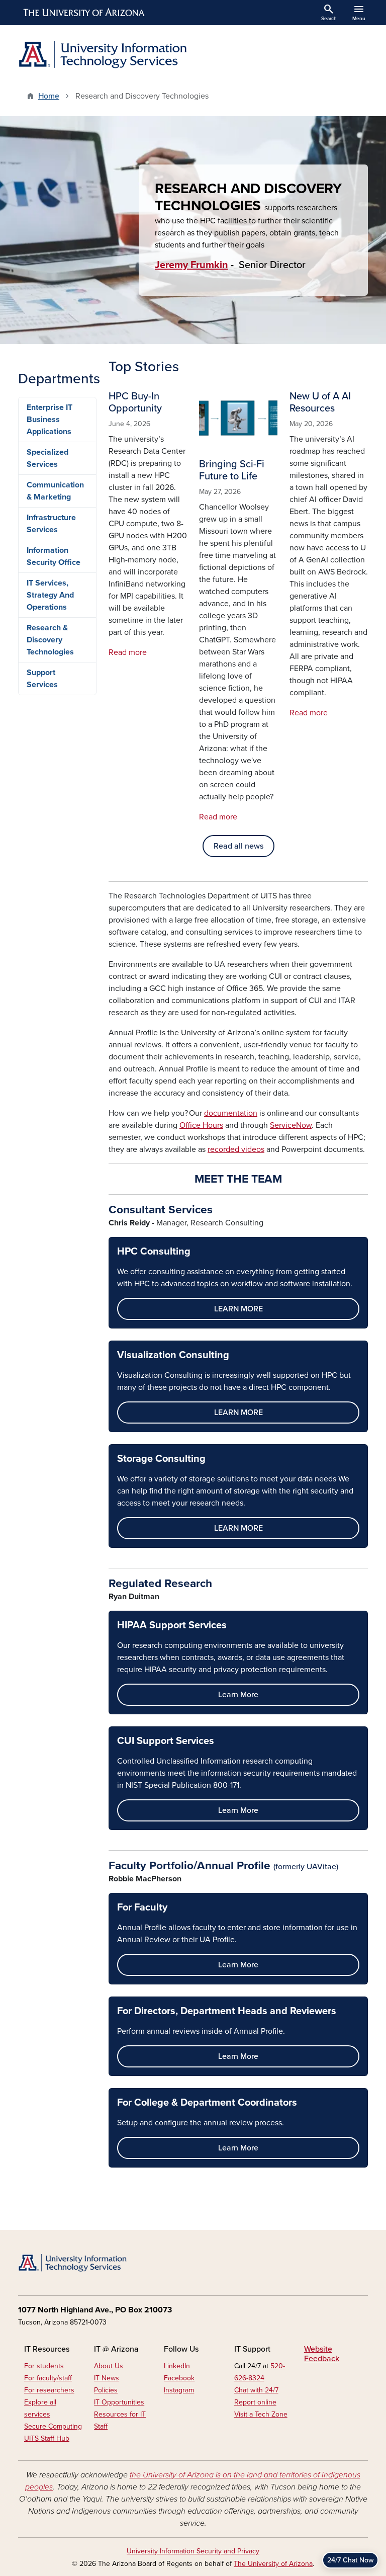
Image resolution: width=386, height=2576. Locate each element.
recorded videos (236, 1149)
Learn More (238, 1695)
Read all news (238, 846)
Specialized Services (47, 458)
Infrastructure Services (51, 524)
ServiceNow (291, 1125)
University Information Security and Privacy (193, 2551)
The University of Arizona (273, 2564)
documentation (231, 1113)
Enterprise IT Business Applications (50, 420)
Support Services (42, 679)
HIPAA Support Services (172, 1625)
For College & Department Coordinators (207, 2103)
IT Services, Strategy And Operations (50, 595)
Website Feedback (322, 2354)
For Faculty (142, 1907)
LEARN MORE (238, 1309)
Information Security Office (54, 556)
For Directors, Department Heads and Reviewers (227, 2011)
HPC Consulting (154, 1252)
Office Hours (201, 1125)
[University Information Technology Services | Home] (103, 55)
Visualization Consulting (173, 1355)
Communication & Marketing (55, 491)
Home (49, 96)
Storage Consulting (161, 1459)
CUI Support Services (166, 1741)
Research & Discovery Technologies (50, 640)
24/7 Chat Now (350, 2560)
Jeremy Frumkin (191, 265)
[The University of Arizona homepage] (84, 13)
